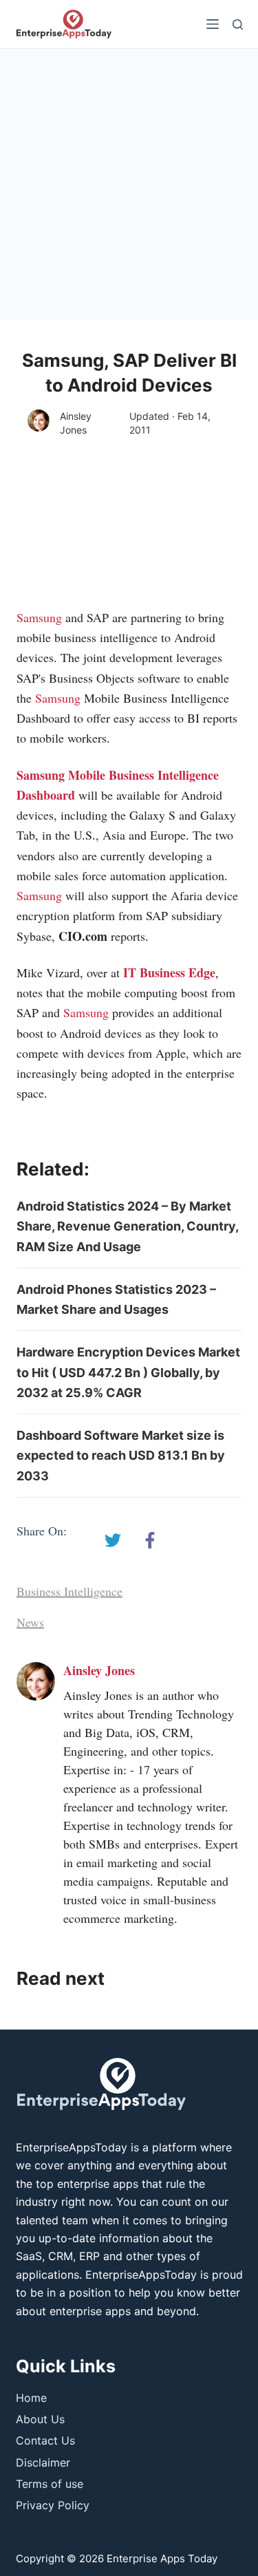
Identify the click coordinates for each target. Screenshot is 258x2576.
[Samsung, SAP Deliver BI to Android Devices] (113, 1540)
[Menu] (213, 24)
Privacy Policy (53, 2505)
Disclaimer (43, 2462)
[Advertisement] (129, 185)
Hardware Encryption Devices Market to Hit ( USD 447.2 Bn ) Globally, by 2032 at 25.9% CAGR (128, 1372)
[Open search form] (238, 24)
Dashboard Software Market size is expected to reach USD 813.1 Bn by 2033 (121, 1456)
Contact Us (45, 2440)
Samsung (39, 617)
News (30, 1622)
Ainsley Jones (76, 423)
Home (31, 2398)
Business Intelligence (69, 1591)
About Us (40, 2419)
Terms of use (50, 2484)
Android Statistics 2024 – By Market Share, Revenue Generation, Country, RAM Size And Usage (127, 1226)
